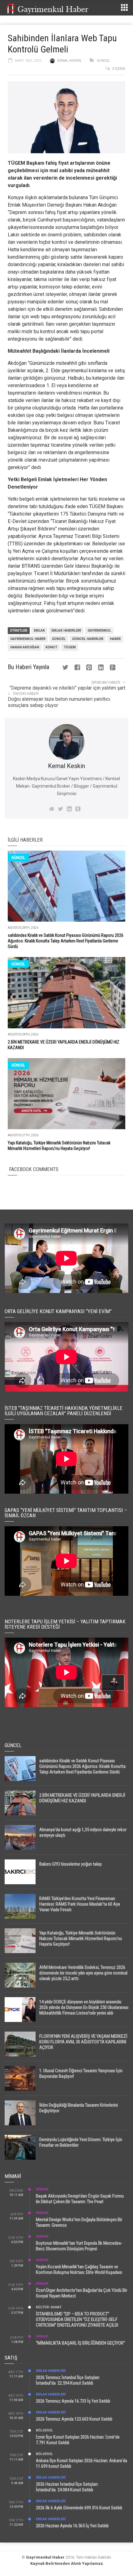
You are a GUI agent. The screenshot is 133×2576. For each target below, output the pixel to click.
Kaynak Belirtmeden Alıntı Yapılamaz (67, 2563)
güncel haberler (88, 639)
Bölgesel (44, 2430)
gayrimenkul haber (28, 639)
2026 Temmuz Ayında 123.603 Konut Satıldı (74, 2419)
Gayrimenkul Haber (45, 2557)
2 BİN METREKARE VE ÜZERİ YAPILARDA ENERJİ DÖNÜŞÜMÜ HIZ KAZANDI (82, 1798)
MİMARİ (42, 2189)
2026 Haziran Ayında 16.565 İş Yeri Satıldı (72, 2526)
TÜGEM (70, 647)
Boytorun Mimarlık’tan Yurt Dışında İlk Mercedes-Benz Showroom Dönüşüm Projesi (79, 2246)
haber (115, 639)
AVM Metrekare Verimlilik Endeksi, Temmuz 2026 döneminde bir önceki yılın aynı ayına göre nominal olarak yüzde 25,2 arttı (83, 1973)
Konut (51, 647)
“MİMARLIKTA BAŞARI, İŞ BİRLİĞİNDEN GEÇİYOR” (80, 2343)
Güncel (103, 61)
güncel (59, 639)
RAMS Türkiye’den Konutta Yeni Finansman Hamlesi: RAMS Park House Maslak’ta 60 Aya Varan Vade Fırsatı (80, 1904)
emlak (39, 631)
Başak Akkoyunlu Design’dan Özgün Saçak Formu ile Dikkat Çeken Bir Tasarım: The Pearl (80, 2199)
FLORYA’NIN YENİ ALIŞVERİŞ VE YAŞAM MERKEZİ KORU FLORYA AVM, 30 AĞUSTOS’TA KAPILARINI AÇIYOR (83, 2042)
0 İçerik (119, 69)
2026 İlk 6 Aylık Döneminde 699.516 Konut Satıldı (79, 2508)
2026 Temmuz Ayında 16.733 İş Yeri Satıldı (73, 2401)
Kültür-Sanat (49, 2307)
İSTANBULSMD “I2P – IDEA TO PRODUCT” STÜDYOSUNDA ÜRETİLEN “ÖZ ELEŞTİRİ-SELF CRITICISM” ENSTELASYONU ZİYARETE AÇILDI (77, 2319)
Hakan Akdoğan (25, 647)
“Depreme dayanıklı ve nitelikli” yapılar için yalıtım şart (67, 688)
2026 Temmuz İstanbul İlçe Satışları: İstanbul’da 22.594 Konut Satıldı (68, 2380)
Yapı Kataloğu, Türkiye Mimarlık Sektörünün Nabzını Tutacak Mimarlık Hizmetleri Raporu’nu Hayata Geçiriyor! (81, 1939)
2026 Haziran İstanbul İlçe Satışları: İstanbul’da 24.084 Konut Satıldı (67, 2487)
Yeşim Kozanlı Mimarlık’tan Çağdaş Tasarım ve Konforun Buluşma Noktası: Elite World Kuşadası (79, 2270)
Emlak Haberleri (66, 631)
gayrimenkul (99, 631)
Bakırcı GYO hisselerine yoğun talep (71, 1864)
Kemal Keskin (69, 61)
